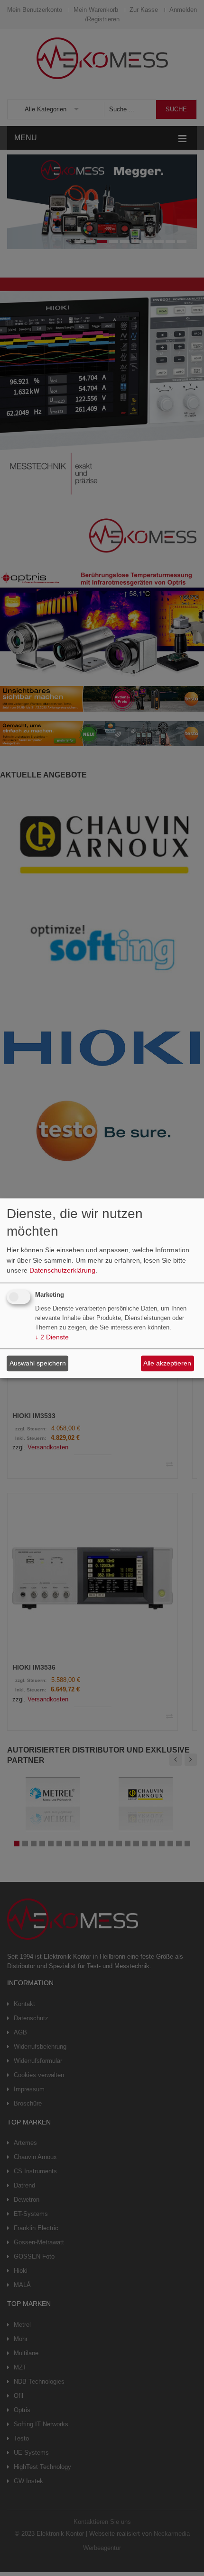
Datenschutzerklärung (62, 1271)
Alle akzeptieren (167, 1363)
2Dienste (52, 1337)
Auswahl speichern (38, 1363)
